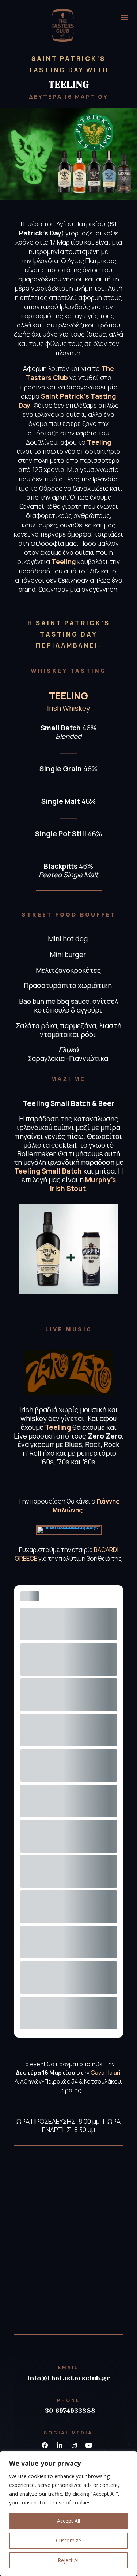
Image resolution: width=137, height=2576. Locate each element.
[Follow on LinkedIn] (60, 2445)
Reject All (69, 2560)
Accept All (68, 2521)
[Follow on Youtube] (89, 2445)
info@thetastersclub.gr (68, 2378)
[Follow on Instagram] (74, 2445)
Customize (68, 2540)
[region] (68, 2514)
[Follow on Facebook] (45, 2445)
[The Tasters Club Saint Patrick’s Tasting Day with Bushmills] (69, 1527)
